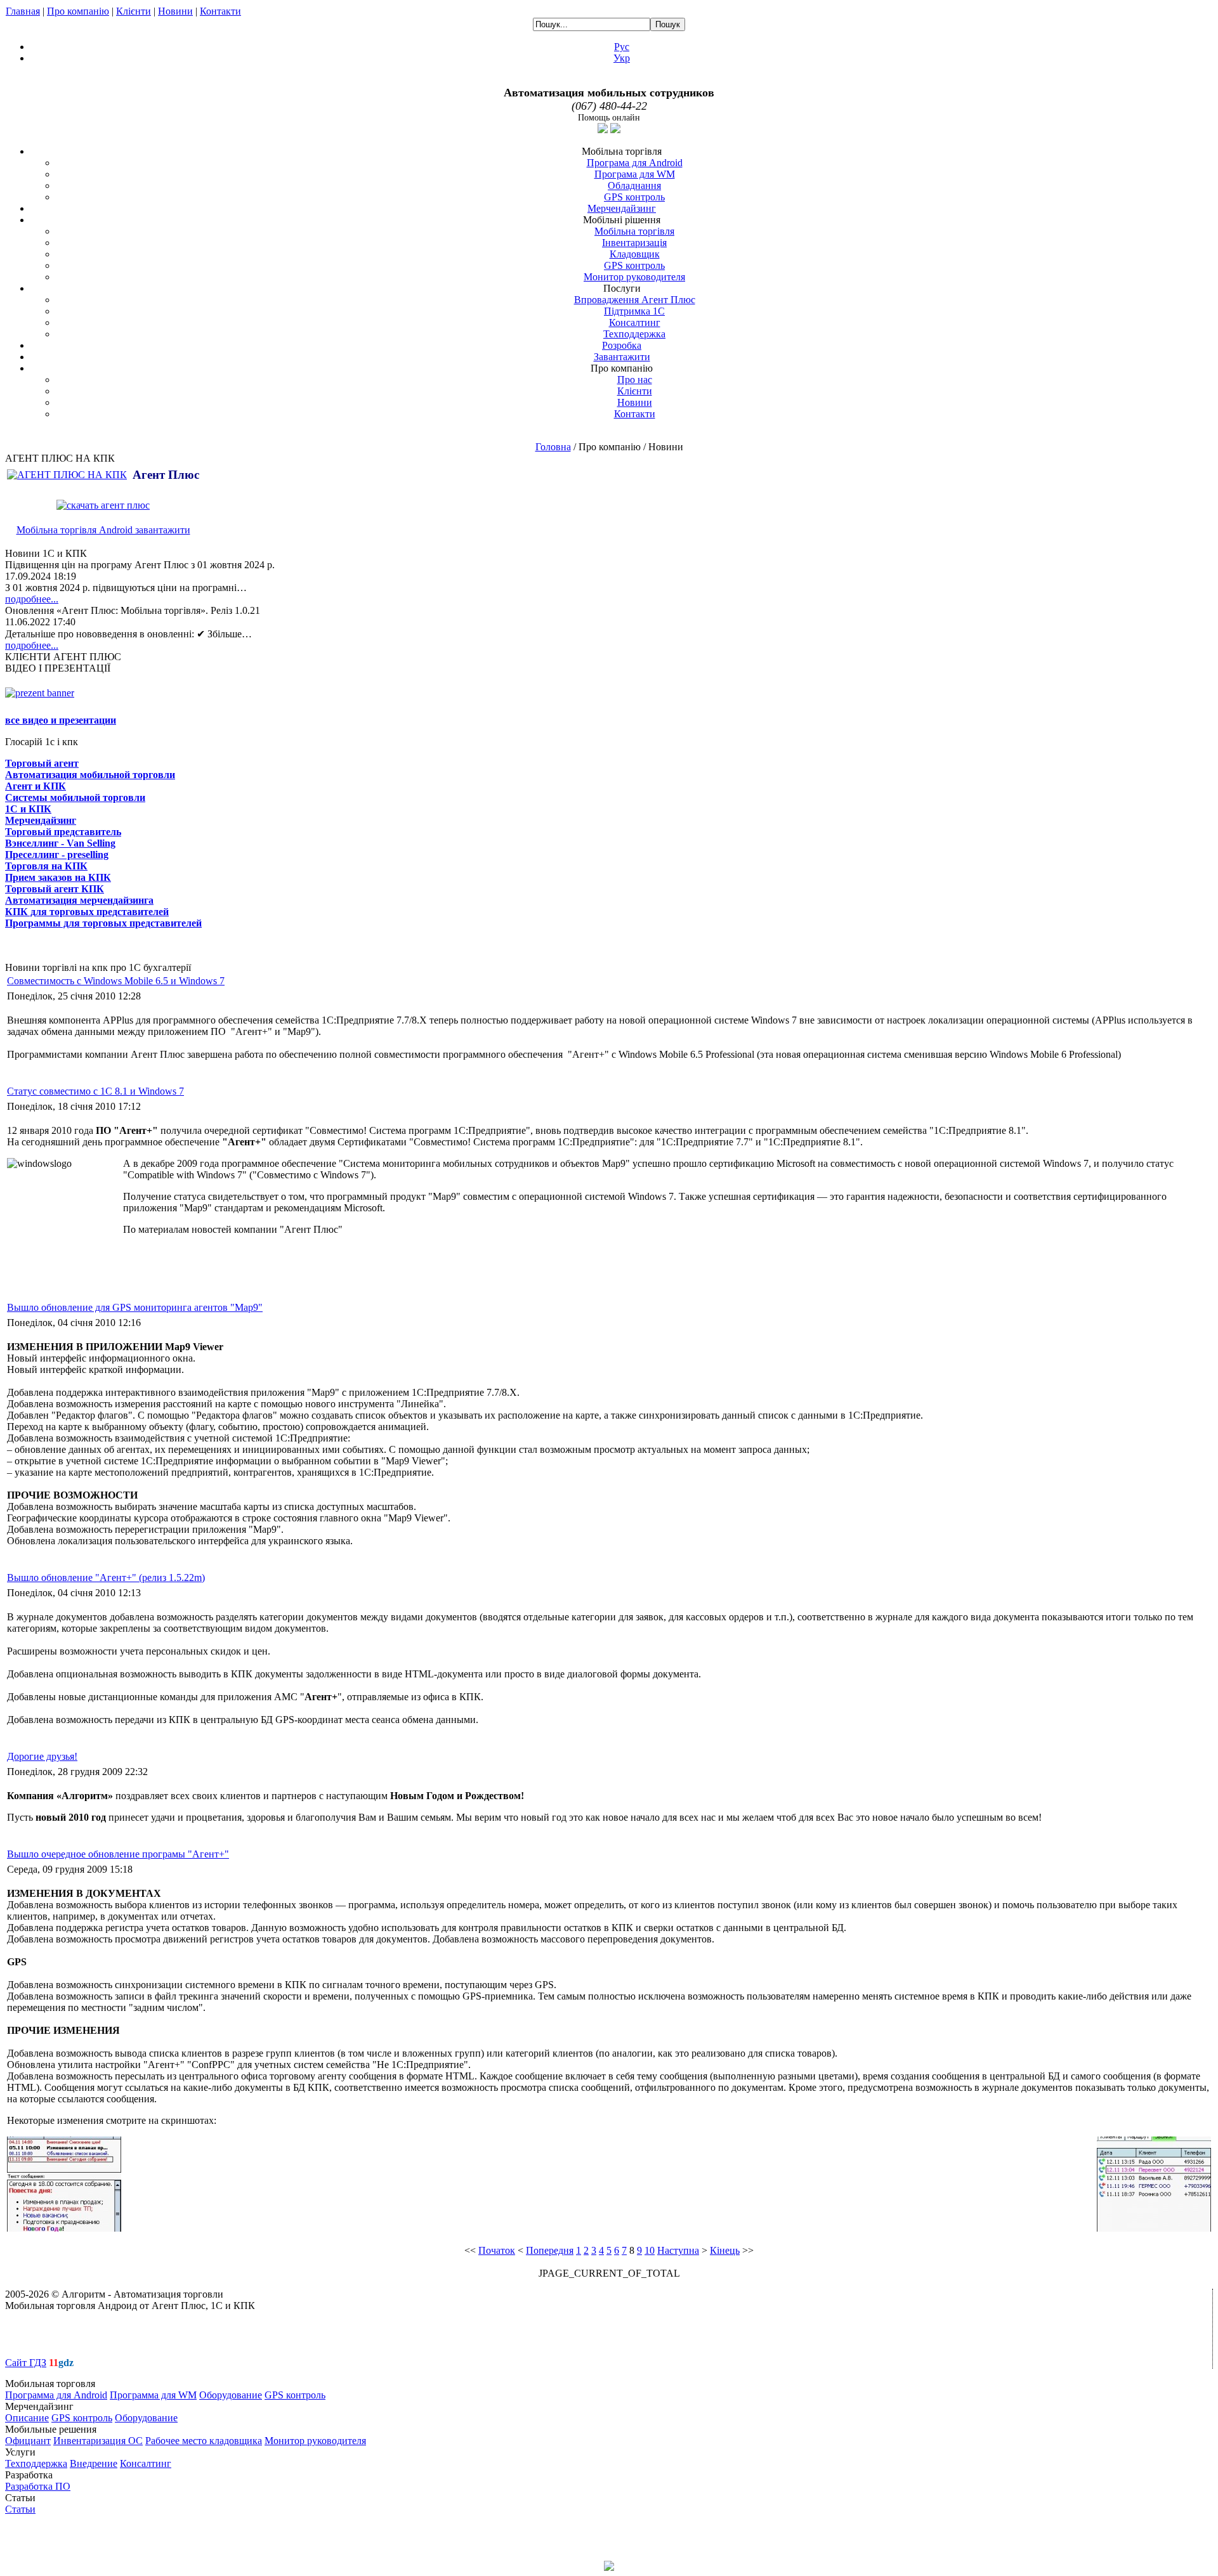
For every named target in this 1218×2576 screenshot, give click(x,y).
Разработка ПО (38, 2486)
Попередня (550, 2250)
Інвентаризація (634, 243)
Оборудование (231, 2395)
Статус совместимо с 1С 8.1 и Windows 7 (95, 1091)
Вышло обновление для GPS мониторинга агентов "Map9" (135, 1307)
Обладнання (634, 185)
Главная (23, 11)
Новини (175, 11)
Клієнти (134, 11)
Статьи (20, 2509)
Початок (497, 2250)
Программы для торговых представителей (103, 923)
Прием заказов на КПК (58, 877)
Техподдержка (634, 334)
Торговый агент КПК (55, 889)
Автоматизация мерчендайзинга (79, 900)
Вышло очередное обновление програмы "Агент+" (118, 1854)
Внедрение (94, 2463)
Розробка (622, 345)
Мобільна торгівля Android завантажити (103, 530)
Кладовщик (635, 254)
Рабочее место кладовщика (204, 2441)
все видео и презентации (61, 720)
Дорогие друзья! (42, 1756)
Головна (553, 447)
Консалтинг (635, 322)
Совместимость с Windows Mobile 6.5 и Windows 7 (116, 981)
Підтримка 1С (634, 311)
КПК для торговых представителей (87, 912)
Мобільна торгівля (634, 231)
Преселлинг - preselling (57, 855)
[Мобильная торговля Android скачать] (103, 505)
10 (650, 2250)
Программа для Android (56, 2395)
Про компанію (78, 11)
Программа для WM (153, 2395)
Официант (28, 2441)
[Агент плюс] (69, 475)
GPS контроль (634, 197)
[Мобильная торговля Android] (40, 693)
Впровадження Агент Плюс (635, 300)
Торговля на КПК (46, 866)
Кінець (725, 2250)
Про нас (635, 380)
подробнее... (32, 599)
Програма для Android (635, 163)
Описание (27, 2418)
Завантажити (622, 357)
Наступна (678, 2250)
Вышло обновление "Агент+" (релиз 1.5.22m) (106, 1577)
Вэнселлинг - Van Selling (60, 843)
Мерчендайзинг (622, 208)
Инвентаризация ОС (98, 2441)
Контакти (220, 11)
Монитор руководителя (634, 277)
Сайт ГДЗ (26, 2363)
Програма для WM (635, 174)
